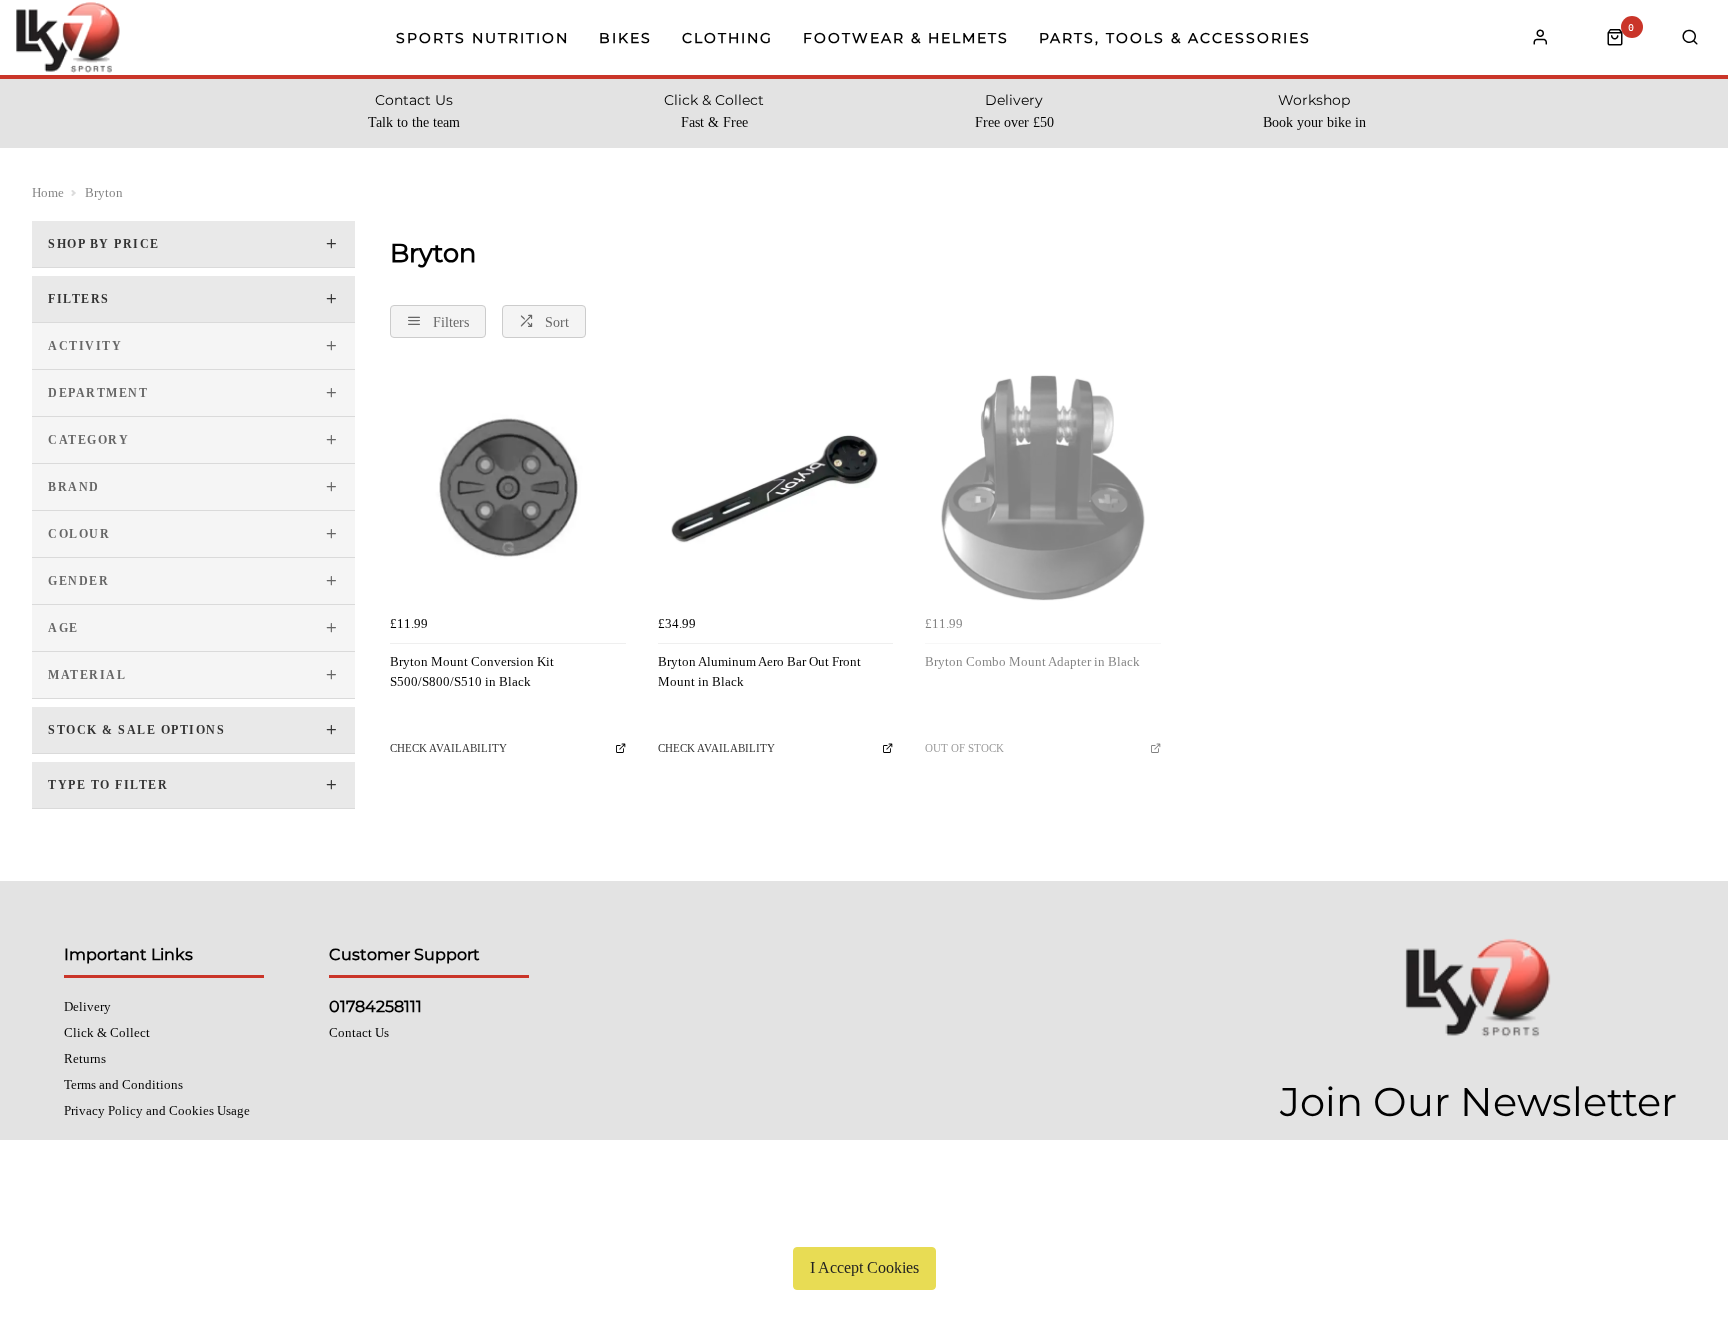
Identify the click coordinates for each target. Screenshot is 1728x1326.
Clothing (727, 38)
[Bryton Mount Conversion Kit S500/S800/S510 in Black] (508, 488)
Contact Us (359, 1032)
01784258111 (375, 1006)
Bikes (625, 38)
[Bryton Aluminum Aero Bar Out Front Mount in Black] (776, 488)
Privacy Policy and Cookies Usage (157, 1110)
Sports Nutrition (482, 38)
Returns (85, 1058)
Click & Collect (107, 1032)
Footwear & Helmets (906, 38)
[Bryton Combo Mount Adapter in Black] (1043, 488)
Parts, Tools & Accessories (1175, 38)
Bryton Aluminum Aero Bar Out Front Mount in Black (759, 672)
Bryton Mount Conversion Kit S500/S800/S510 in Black (472, 672)
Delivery (87, 1006)
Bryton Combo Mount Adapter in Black (1032, 661)
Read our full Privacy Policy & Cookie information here (864, 1221)
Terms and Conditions (123, 1084)
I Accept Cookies (864, 1267)
